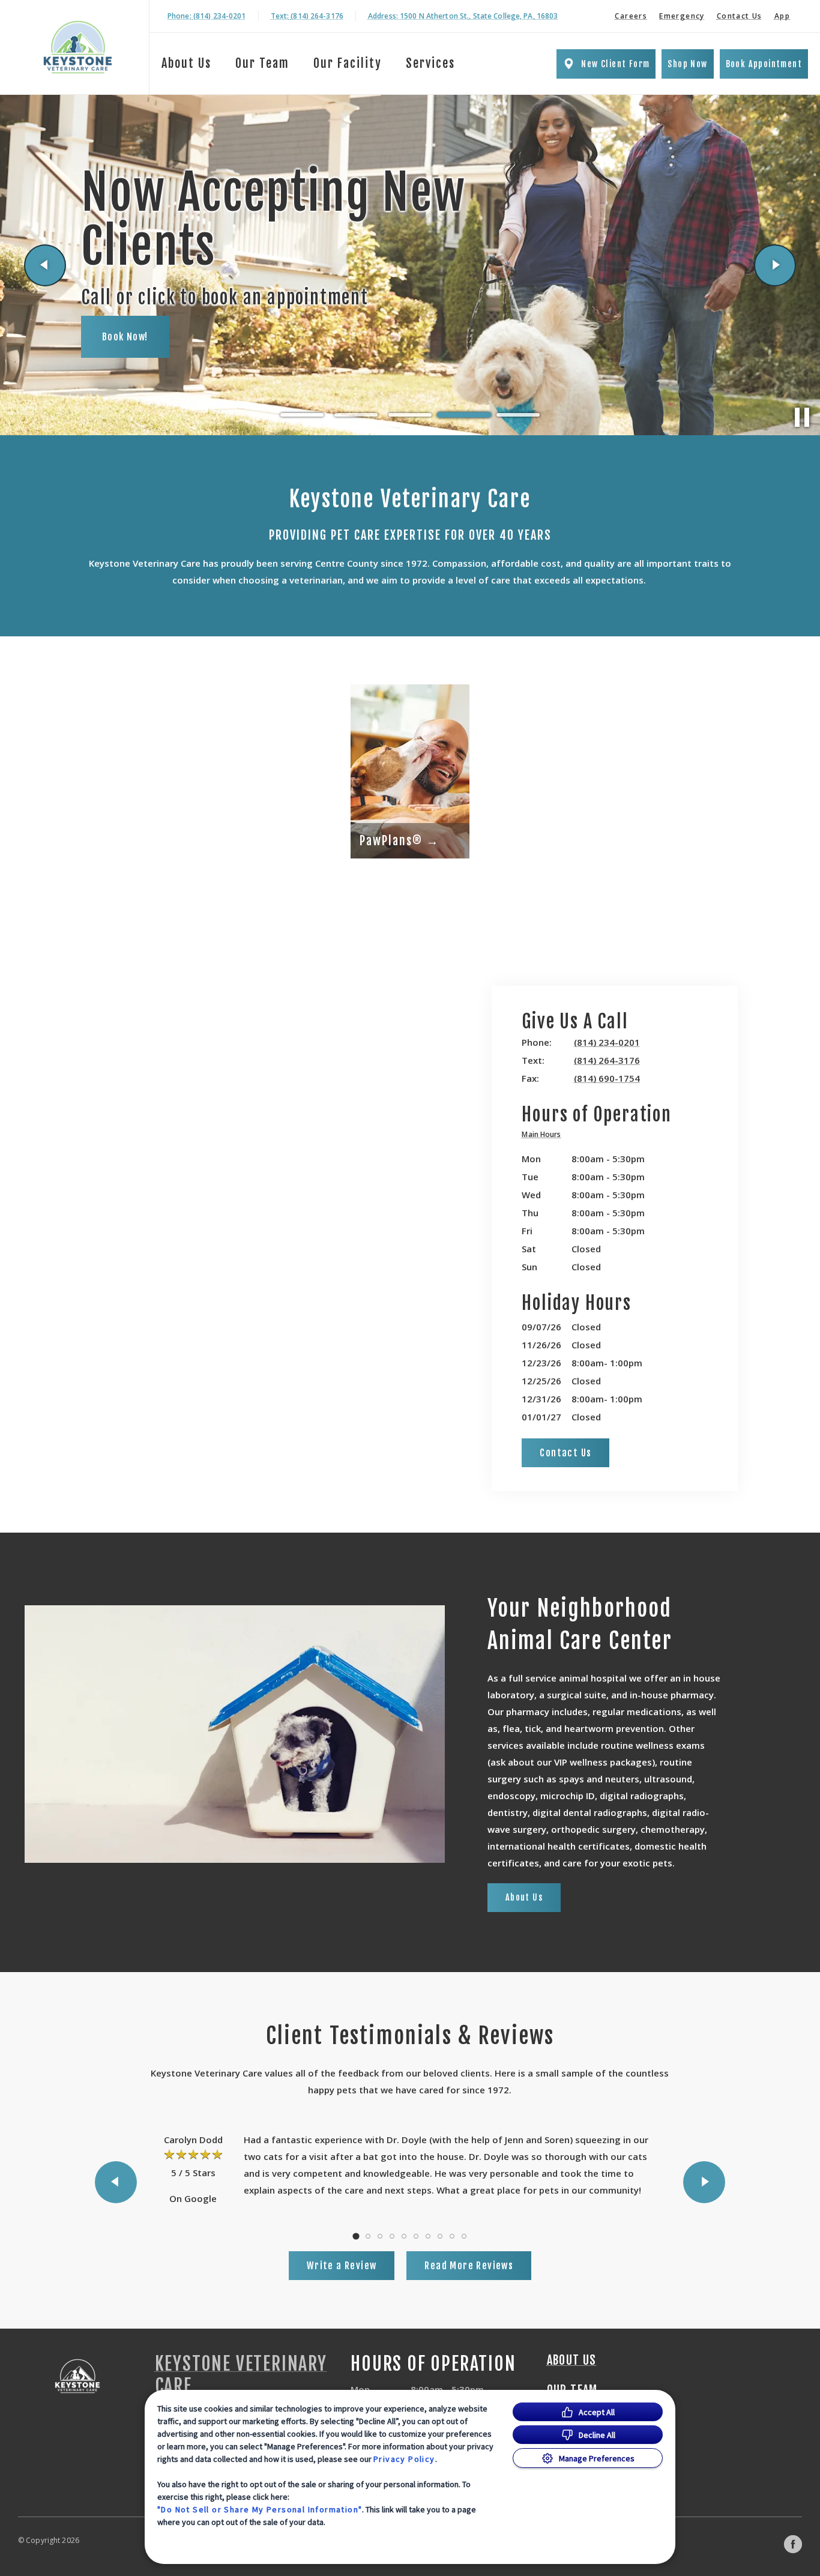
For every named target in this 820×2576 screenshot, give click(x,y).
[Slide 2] (356, 415)
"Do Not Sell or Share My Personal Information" (260, 2509)
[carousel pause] (802, 417)
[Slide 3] (410, 415)
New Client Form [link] (615, 64)
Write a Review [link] (342, 2266)
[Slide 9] (452, 2236)
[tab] (544, 1136)
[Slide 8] (440, 2236)
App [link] (782, 16)
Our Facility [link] (348, 63)
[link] (77, 47)
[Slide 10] (464, 2236)
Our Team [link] (262, 63)
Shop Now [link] (687, 64)
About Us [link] (186, 63)
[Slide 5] (518, 415)
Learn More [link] (129, 322)
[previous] (45, 265)
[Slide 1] (302, 415)
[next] (775, 265)
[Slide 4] (464, 415)
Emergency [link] (682, 16)
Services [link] (430, 63)
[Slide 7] (428, 2236)
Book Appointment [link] (764, 64)
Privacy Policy (404, 2459)
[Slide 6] (416, 2236)
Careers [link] (631, 16)
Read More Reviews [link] (469, 2266)
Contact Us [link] (740, 16)
